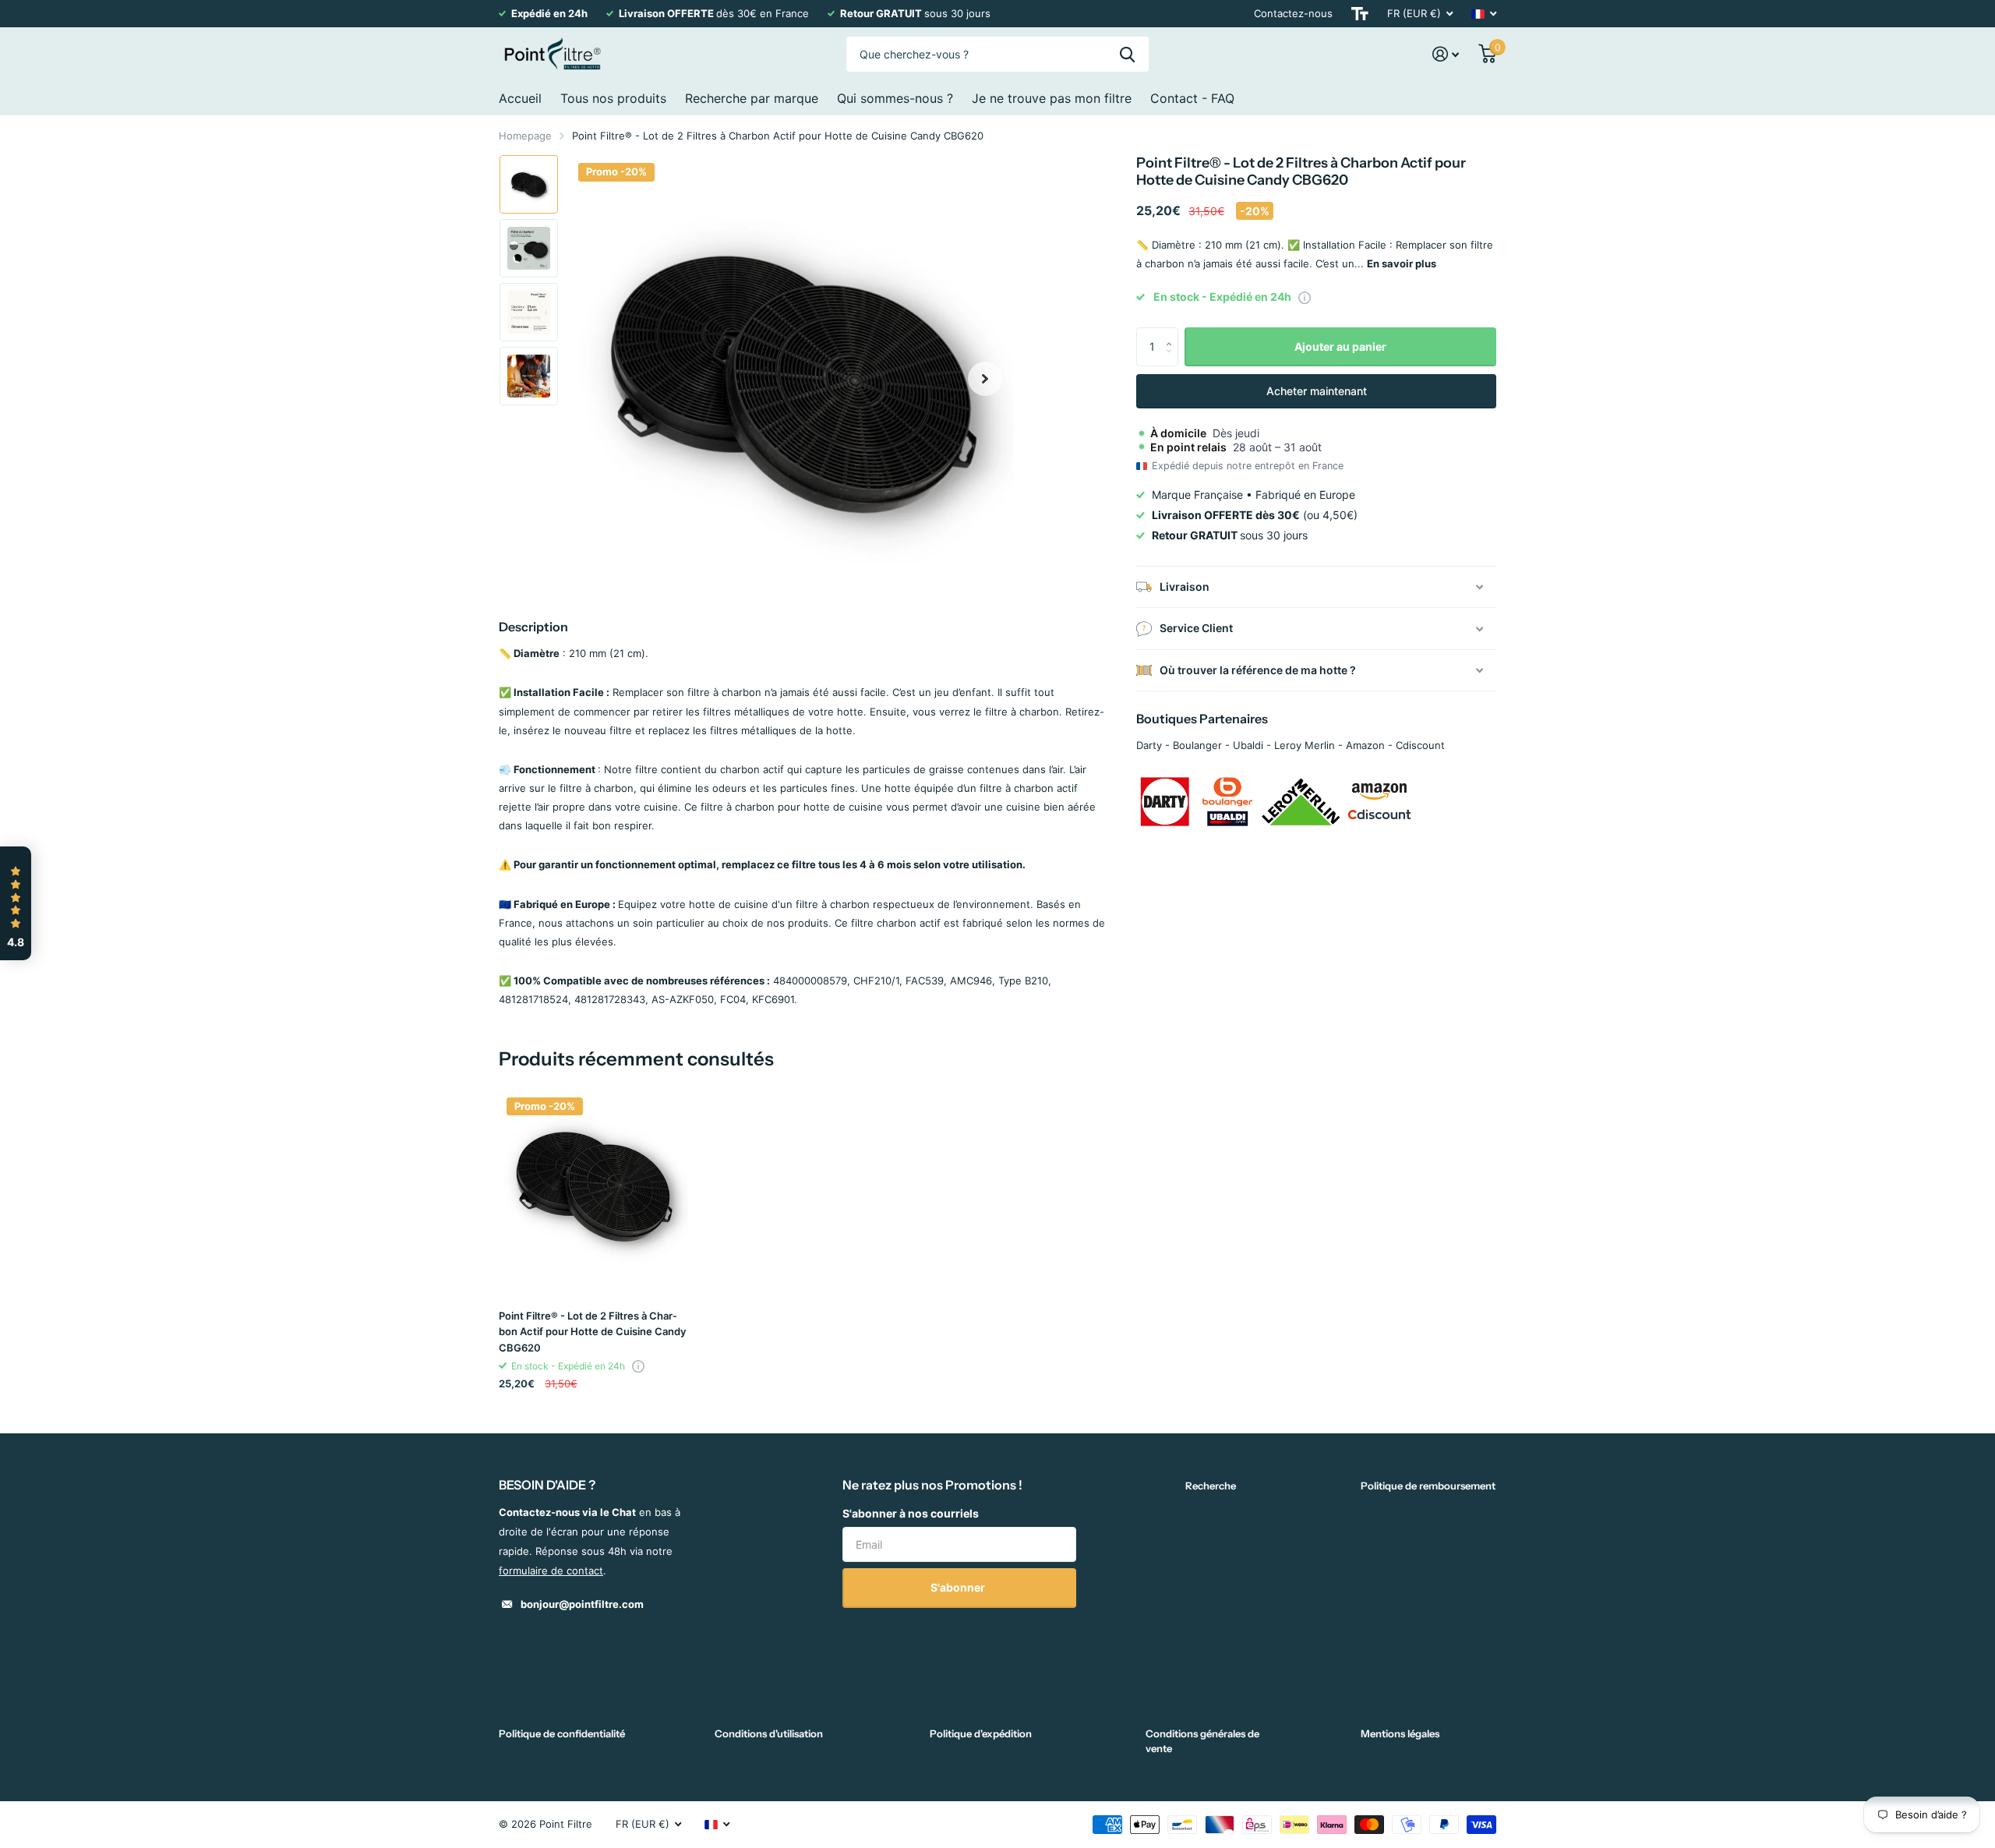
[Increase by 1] (1172, 333)
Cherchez (1127, 54)
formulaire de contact (551, 1571)
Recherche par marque (752, 98)
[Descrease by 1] (1172, 360)
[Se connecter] (1446, 54)
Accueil (520, 98)
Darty (1149, 745)
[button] (985, 378)
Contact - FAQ (1192, 98)
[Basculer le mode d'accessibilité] (1360, 14)
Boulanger (1197, 745)
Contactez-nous (1293, 13)
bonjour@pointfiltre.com (582, 1604)
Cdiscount (1420, 745)
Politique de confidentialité (562, 1733)
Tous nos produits (613, 98)
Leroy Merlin (1305, 745)
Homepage (525, 136)
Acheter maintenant (1317, 391)
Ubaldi (1248, 745)
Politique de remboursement (1428, 1486)
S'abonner (959, 1587)
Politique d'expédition (981, 1733)
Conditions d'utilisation (769, 1733)
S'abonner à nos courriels (911, 1513)
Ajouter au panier (1340, 346)
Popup (1305, 297)
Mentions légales (1400, 1733)
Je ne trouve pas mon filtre (1052, 98)
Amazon (1365, 745)
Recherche (1211, 1486)
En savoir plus (1402, 263)
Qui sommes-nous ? (895, 98)
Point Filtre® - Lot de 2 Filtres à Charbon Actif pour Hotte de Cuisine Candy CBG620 (592, 1332)
